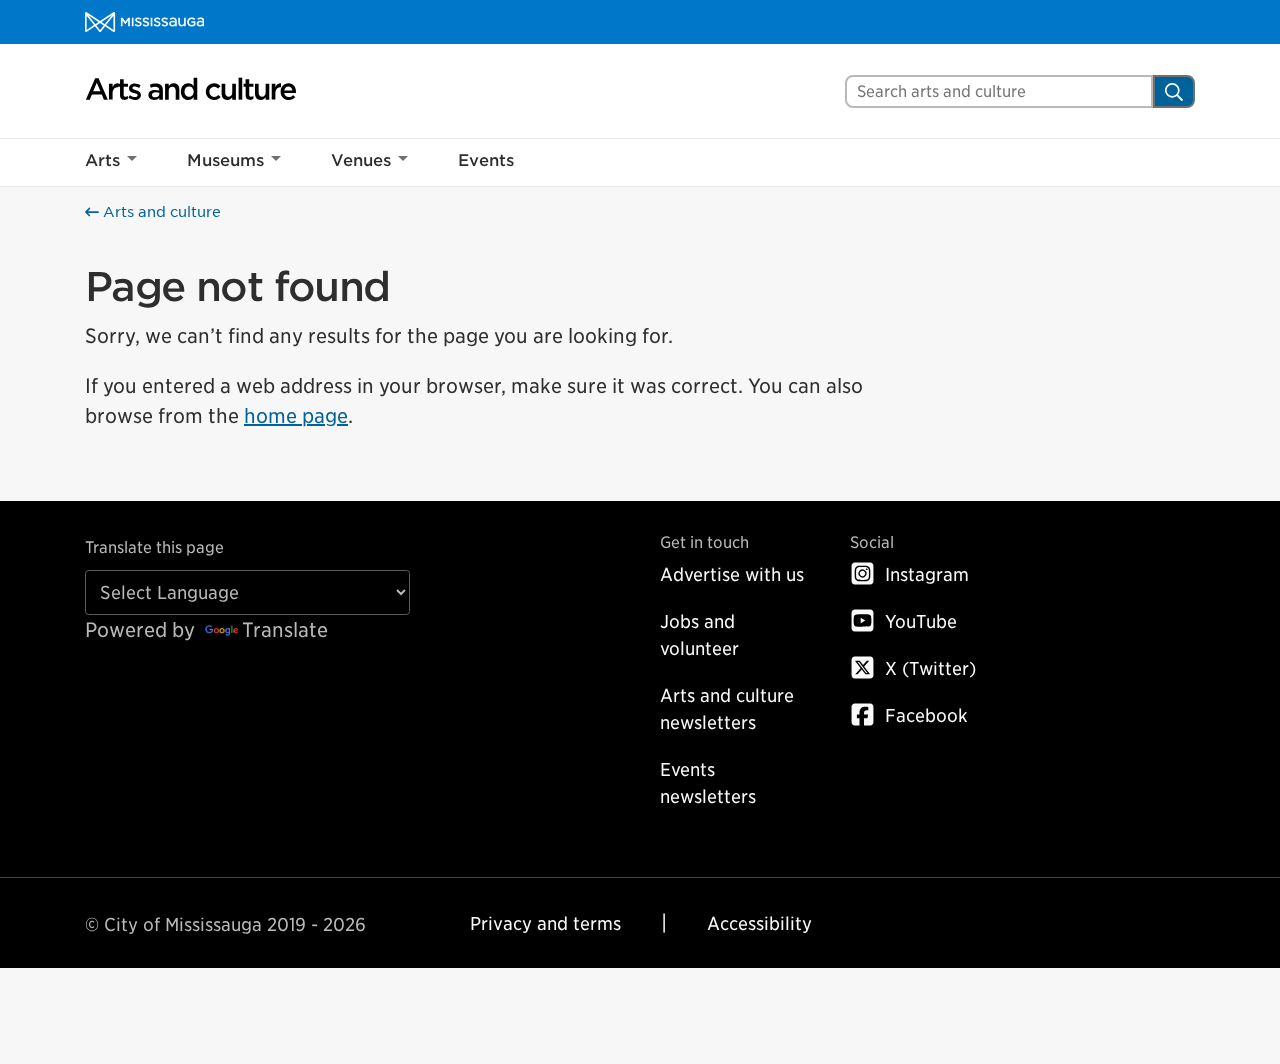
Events (486, 160)
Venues (361, 160)
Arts (102, 160)
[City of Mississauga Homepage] (144, 22)
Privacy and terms (545, 923)
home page (296, 416)
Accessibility (759, 923)
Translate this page (154, 547)
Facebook (926, 715)
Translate (285, 630)
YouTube (921, 621)
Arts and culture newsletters (727, 709)
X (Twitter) (930, 668)
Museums (225, 160)
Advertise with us (732, 574)
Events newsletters (708, 783)
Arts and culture (160, 212)
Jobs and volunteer (699, 635)
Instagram (927, 574)
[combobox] (999, 91)
